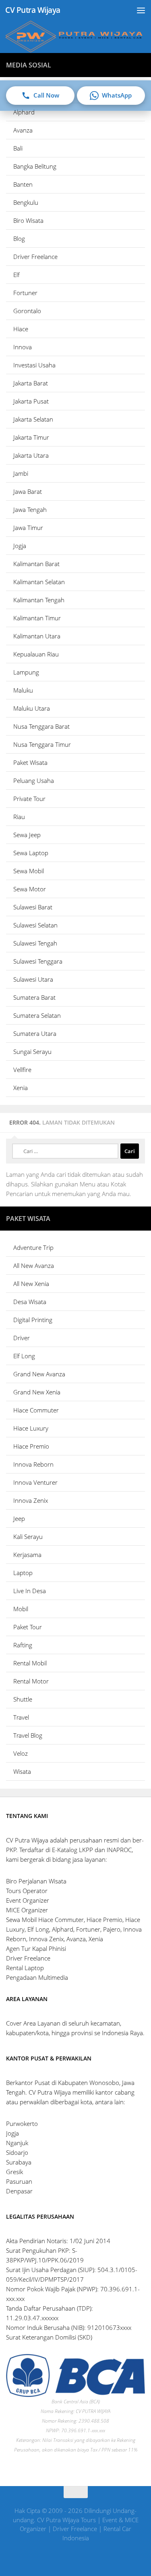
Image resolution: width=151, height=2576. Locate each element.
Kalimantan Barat (36, 564)
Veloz (21, 1753)
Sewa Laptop (31, 853)
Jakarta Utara (31, 455)
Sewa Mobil (29, 871)
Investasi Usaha (34, 365)
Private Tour (29, 799)
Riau (19, 817)
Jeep (19, 1518)
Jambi (21, 473)
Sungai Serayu (32, 1052)
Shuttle (23, 1699)
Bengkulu (26, 202)
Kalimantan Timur (37, 618)
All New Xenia (31, 1284)
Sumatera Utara (35, 1033)
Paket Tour (28, 1627)
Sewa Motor (30, 889)
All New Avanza (34, 1266)
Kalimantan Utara (37, 636)
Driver (22, 1338)
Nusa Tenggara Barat (41, 726)
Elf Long (24, 1356)
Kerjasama (27, 1555)
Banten (23, 184)
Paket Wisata (30, 762)
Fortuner (25, 293)
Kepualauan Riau (36, 654)
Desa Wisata (30, 1302)
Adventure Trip (33, 1247)
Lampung (26, 672)
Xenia (21, 1088)
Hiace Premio (31, 1446)
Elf (17, 275)
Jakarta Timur (31, 437)
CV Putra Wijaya (33, 10)
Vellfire (22, 1070)
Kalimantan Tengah (39, 600)
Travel (21, 1717)
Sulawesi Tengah (35, 943)
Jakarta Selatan (33, 419)
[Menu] (141, 10)
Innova (23, 347)
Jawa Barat (28, 491)
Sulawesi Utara (33, 979)
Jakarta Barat (31, 383)
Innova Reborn (33, 1464)
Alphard (24, 112)
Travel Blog (28, 1735)
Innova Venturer (35, 1482)
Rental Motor (31, 1681)
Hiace (21, 329)
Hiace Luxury (31, 1428)
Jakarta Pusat (31, 401)
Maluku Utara (32, 708)
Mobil (21, 1609)
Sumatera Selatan (37, 1015)
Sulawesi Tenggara (38, 961)
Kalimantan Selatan (39, 582)
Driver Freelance (35, 257)
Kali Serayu (28, 1537)
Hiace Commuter (36, 1410)
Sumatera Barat (34, 997)
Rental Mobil (30, 1663)
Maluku (23, 690)
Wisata (22, 1771)
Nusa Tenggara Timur (42, 744)
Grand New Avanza (39, 1374)
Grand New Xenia (37, 1392)
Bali (18, 148)
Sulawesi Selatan (35, 925)
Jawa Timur (28, 528)
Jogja (20, 546)
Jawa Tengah (30, 509)
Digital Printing (33, 1320)
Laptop (23, 1573)
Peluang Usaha (34, 781)
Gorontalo (27, 311)
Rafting (23, 1645)
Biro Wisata (28, 220)
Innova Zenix (31, 1500)
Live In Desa (30, 1591)
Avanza (23, 130)
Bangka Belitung (35, 166)
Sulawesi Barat (33, 907)
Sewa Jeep (27, 835)
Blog (19, 238)
